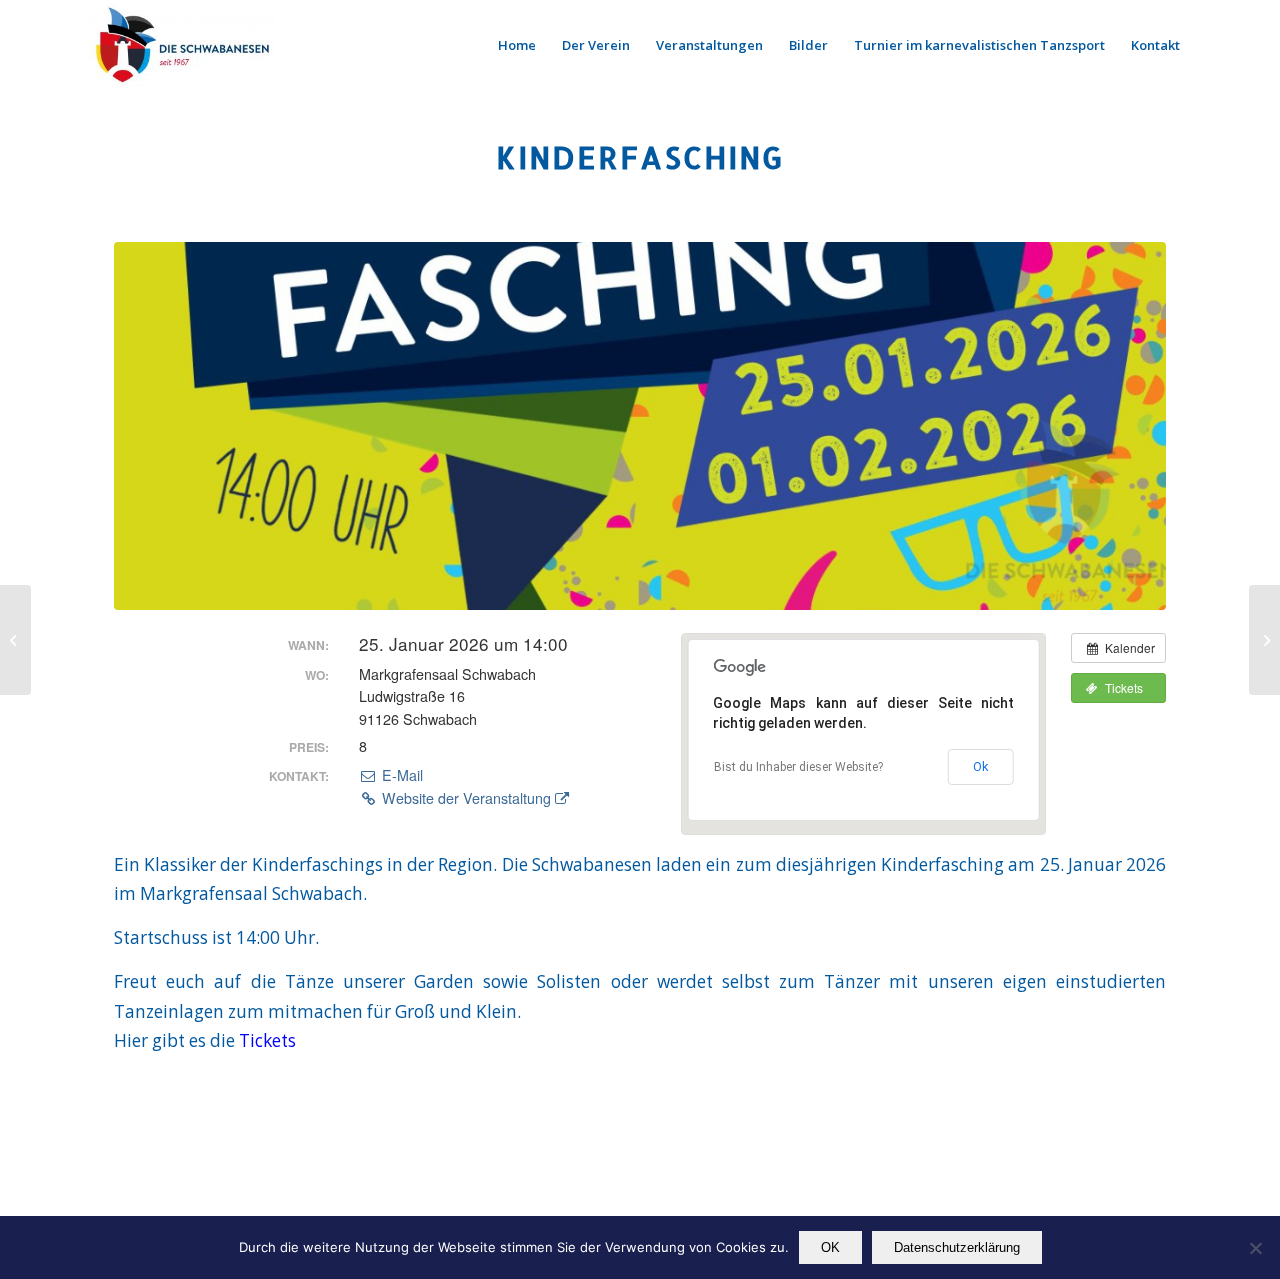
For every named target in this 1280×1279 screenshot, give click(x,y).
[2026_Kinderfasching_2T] (640, 426)
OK (830, 1247)
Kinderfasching (640, 157)
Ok (981, 766)
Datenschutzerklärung (957, 1247)
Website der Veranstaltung (466, 798)
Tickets (267, 1040)
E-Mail (400, 775)
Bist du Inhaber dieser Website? (798, 767)
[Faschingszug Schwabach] (15, 640)
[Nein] (1255, 1248)
